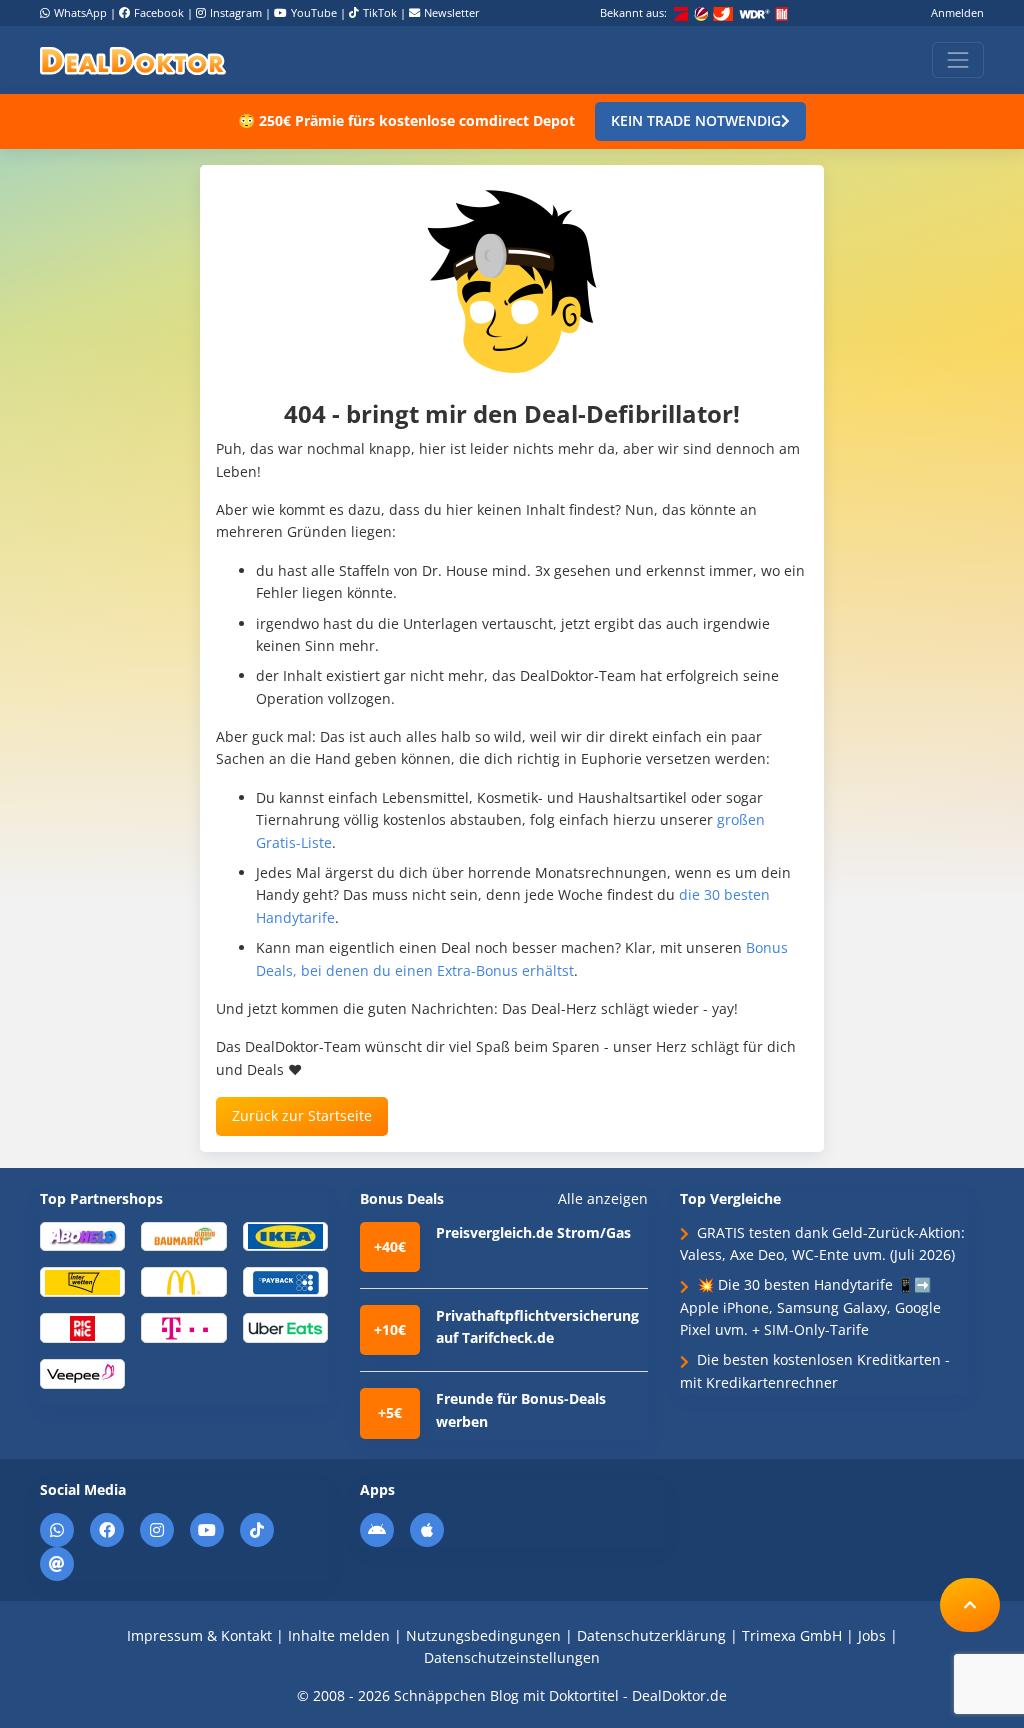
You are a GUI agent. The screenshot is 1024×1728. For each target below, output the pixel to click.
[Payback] (285, 1281)
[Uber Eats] (285, 1326)
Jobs (872, 1635)
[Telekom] (183, 1326)
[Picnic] (82, 1326)
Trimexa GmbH (792, 1635)
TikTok (380, 12)
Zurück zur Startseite (302, 1115)
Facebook (159, 12)
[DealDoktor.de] (133, 60)
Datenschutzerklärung (651, 1635)
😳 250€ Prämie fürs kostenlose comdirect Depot (406, 120)
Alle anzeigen (603, 1199)
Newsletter (452, 12)
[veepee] (82, 1372)
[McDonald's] (183, 1281)
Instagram (236, 12)
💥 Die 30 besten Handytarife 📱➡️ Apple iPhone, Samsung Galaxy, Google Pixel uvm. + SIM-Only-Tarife (810, 1307)
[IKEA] (285, 1235)
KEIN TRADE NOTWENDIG (696, 120)
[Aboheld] (82, 1235)
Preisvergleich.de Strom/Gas (533, 1232)
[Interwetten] (82, 1281)
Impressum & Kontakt (199, 1635)
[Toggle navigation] (958, 60)
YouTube (314, 12)
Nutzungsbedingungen (483, 1635)
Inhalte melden (339, 1635)
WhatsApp (80, 12)
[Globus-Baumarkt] (183, 1235)
